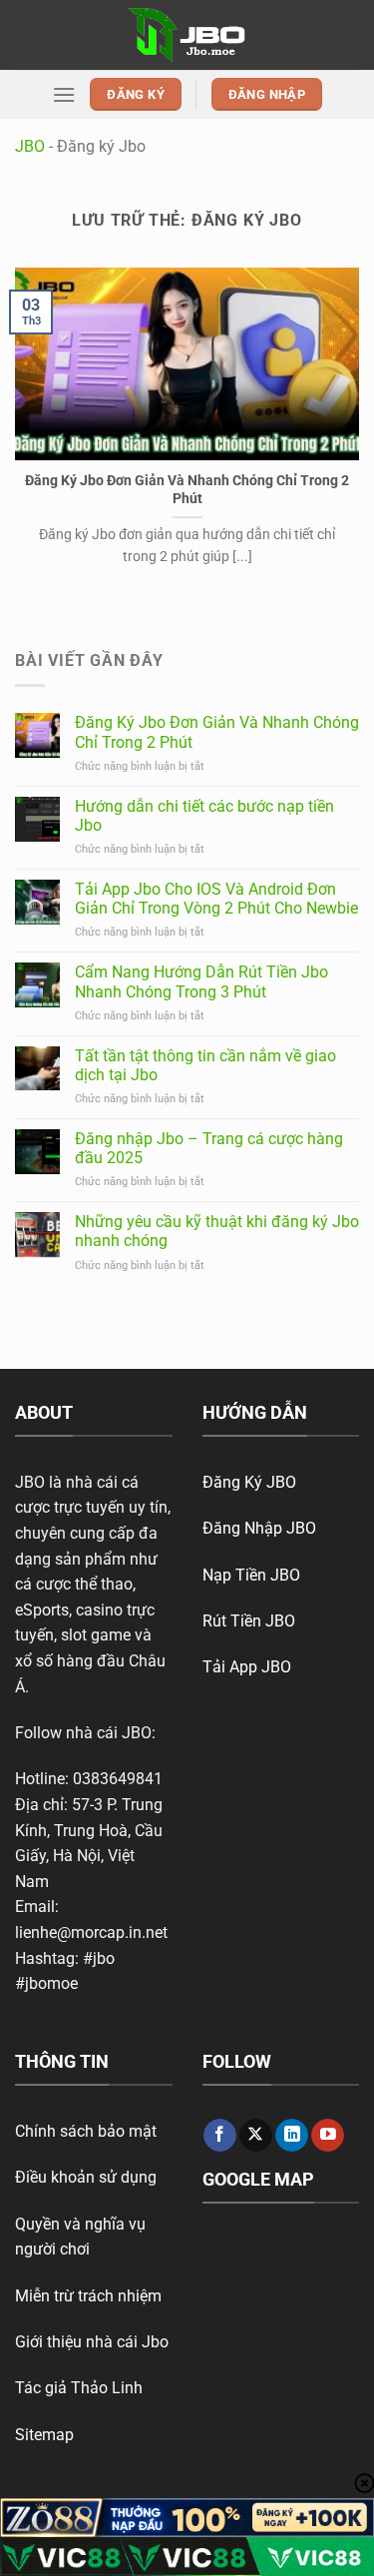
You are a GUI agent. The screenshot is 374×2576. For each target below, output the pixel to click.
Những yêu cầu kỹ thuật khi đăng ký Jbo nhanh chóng (217, 1231)
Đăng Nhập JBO (259, 1528)
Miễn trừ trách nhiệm (88, 2296)
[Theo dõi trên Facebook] (220, 2136)
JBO (30, 146)
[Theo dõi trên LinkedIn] (292, 2136)
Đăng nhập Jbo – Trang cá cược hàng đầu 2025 (209, 1148)
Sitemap (44, 2435)
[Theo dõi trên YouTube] (328, 2136)
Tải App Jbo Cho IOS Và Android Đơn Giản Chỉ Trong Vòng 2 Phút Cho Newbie (216, 899)
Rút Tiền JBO (249, 1621)
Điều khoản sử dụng (86, 2177)
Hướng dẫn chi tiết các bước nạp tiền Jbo (204, 816)
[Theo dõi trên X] (256, 2136)
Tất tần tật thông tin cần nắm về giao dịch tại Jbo (205, 1065)
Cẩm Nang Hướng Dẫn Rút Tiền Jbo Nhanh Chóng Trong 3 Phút (201, 981)
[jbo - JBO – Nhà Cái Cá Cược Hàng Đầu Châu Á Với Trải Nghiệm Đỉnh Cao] (187, 34)
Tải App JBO (247, 1667)
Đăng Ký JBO (249, 1482)
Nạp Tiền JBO (251, 1575)
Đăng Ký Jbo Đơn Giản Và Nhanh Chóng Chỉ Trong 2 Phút (187, 489)
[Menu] (64, 94)
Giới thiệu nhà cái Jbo (92, 2342)
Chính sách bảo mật (86, 2131)
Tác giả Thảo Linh (79, 2388)
